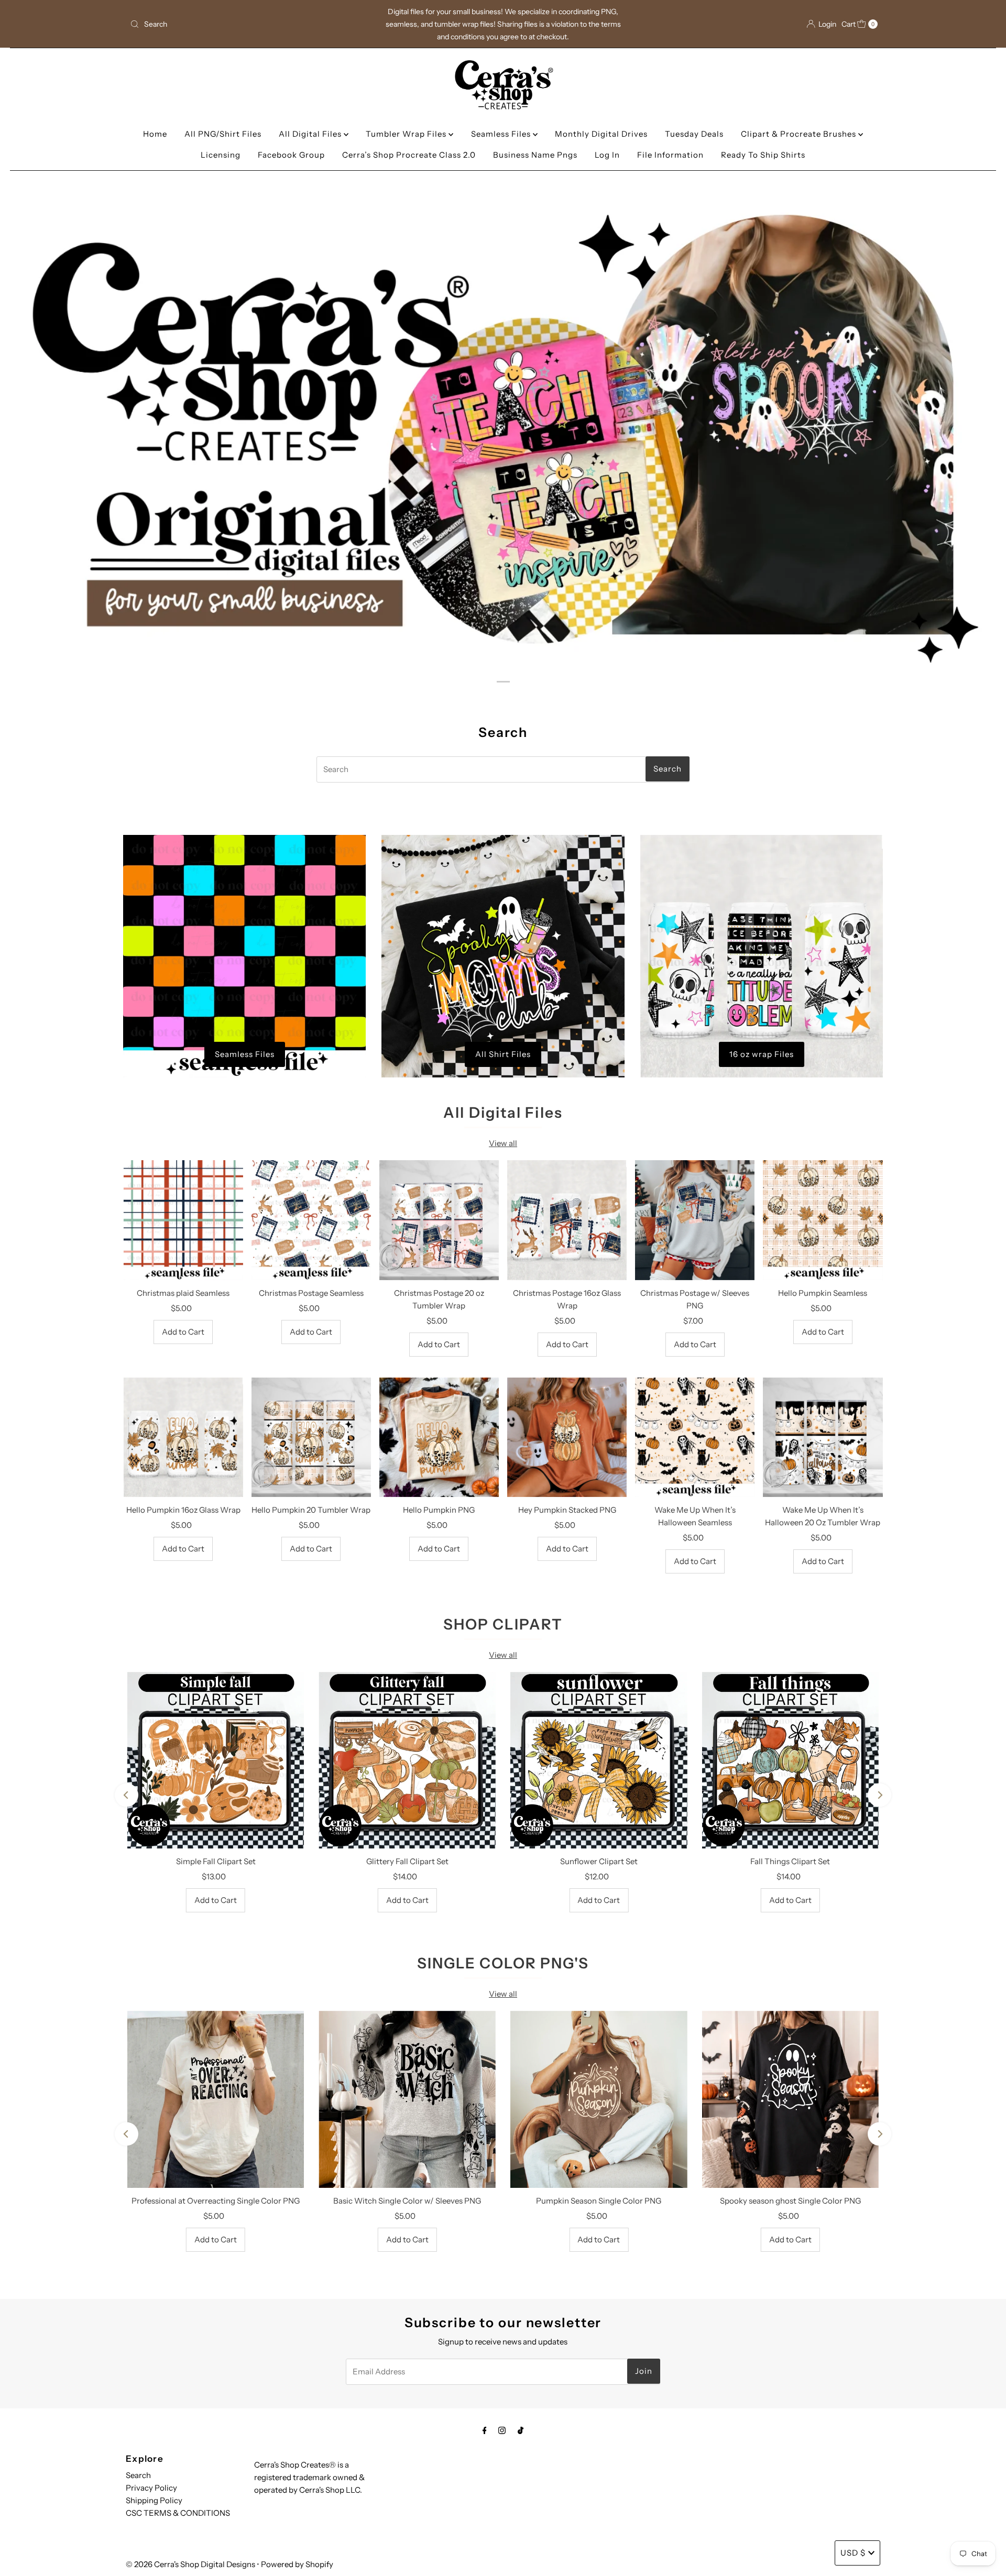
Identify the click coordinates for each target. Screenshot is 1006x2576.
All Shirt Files (503, 1054)
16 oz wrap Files (762, 1054)
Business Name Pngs (535, 155)
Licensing (221, 155)
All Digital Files (311, 134)
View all (503, 1143)
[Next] (879, 1795)
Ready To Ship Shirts (763, 155)
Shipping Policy (154, 2500)
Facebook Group (291, 155)
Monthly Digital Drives (601, 134)
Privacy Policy (151, 2488)
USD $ (853, 2553)
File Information (670, 155)
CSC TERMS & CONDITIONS (178, 2513)
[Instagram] (502, 2430)
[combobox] (249, 24)
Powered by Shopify (297, 2564)
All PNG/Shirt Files (223, 134)
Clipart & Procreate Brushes (800, 134)
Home (155, 134)
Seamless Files (502, 134)
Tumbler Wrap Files (407, 134)
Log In (607, 155)
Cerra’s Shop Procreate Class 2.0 (409, 155)
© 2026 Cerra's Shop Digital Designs (190, 2564)
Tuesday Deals (694, 134)
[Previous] (127, 1795)
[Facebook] (485, 2430)
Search (138, 2475)
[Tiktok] (521, 2430)
